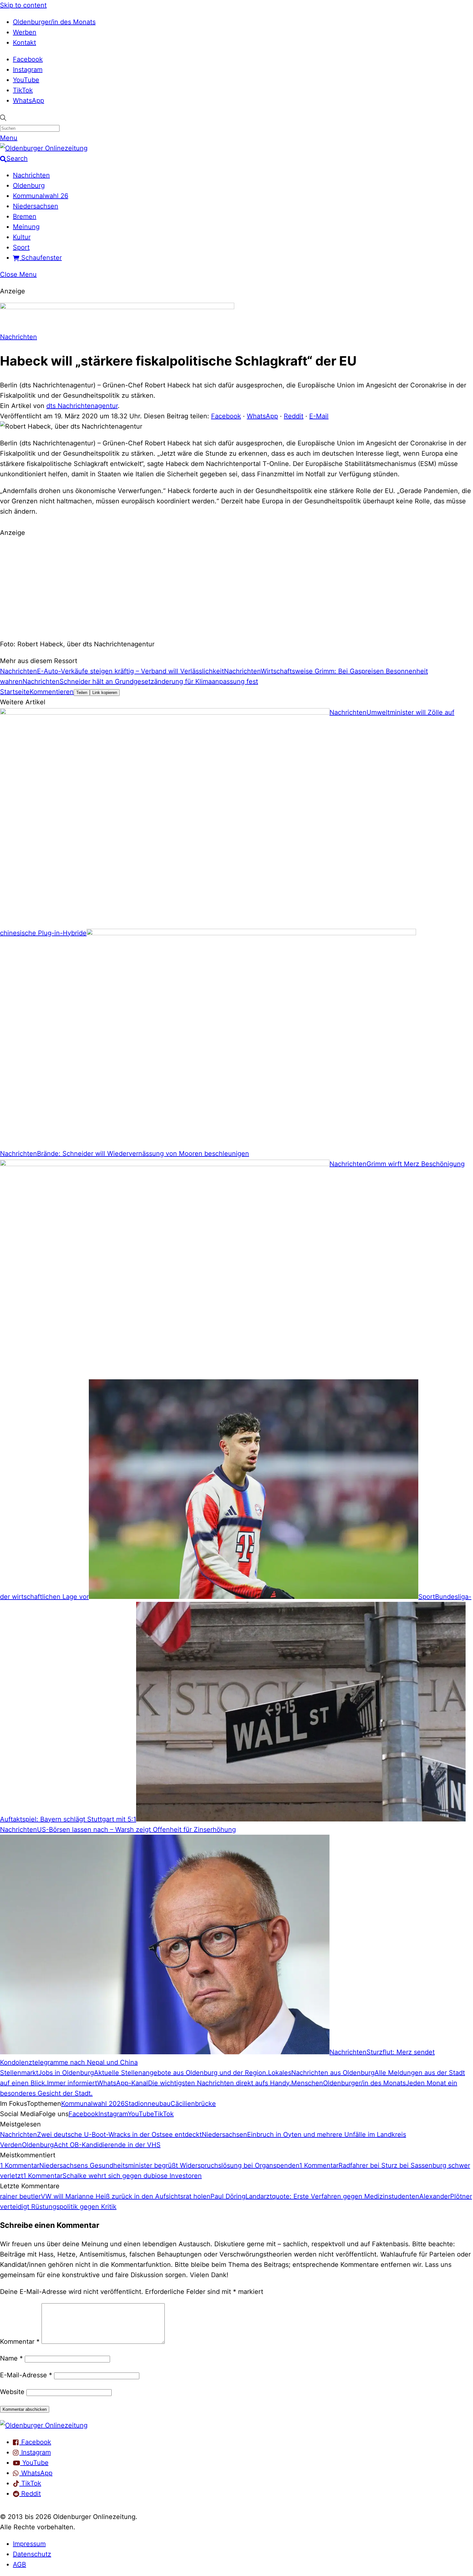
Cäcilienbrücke (193, 2104)
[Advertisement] (236, 587)
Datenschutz (32, 2554)
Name (11, 2358)
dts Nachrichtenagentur (82, 406)
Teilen (82, 693)
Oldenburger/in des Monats (54, 22)
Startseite (15, 692)
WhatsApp (28, 100)
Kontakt (24, 43)
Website (12, 2392)
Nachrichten (31, 175)
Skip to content (23, 5)
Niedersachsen (36, 206)
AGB (19, 2564)
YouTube (26, 80)
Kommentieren (52, 692)
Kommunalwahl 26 (41, 196)
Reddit (294, 416)
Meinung (26, 227)
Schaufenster (41, 258)
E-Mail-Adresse (26, 2375)
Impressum (29, 2544)
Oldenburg (29, 185)
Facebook (28, 59)
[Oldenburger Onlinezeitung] (44, 2425)
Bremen (25, 216)
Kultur (22, 237)
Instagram (28, 70)
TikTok (23, 90)
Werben (25, 32)
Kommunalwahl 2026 (93, 2104)
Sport (21, 247)
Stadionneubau (148, 2104)
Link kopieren (105, 693)
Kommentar (20, 2342)
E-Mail (319, 416)
